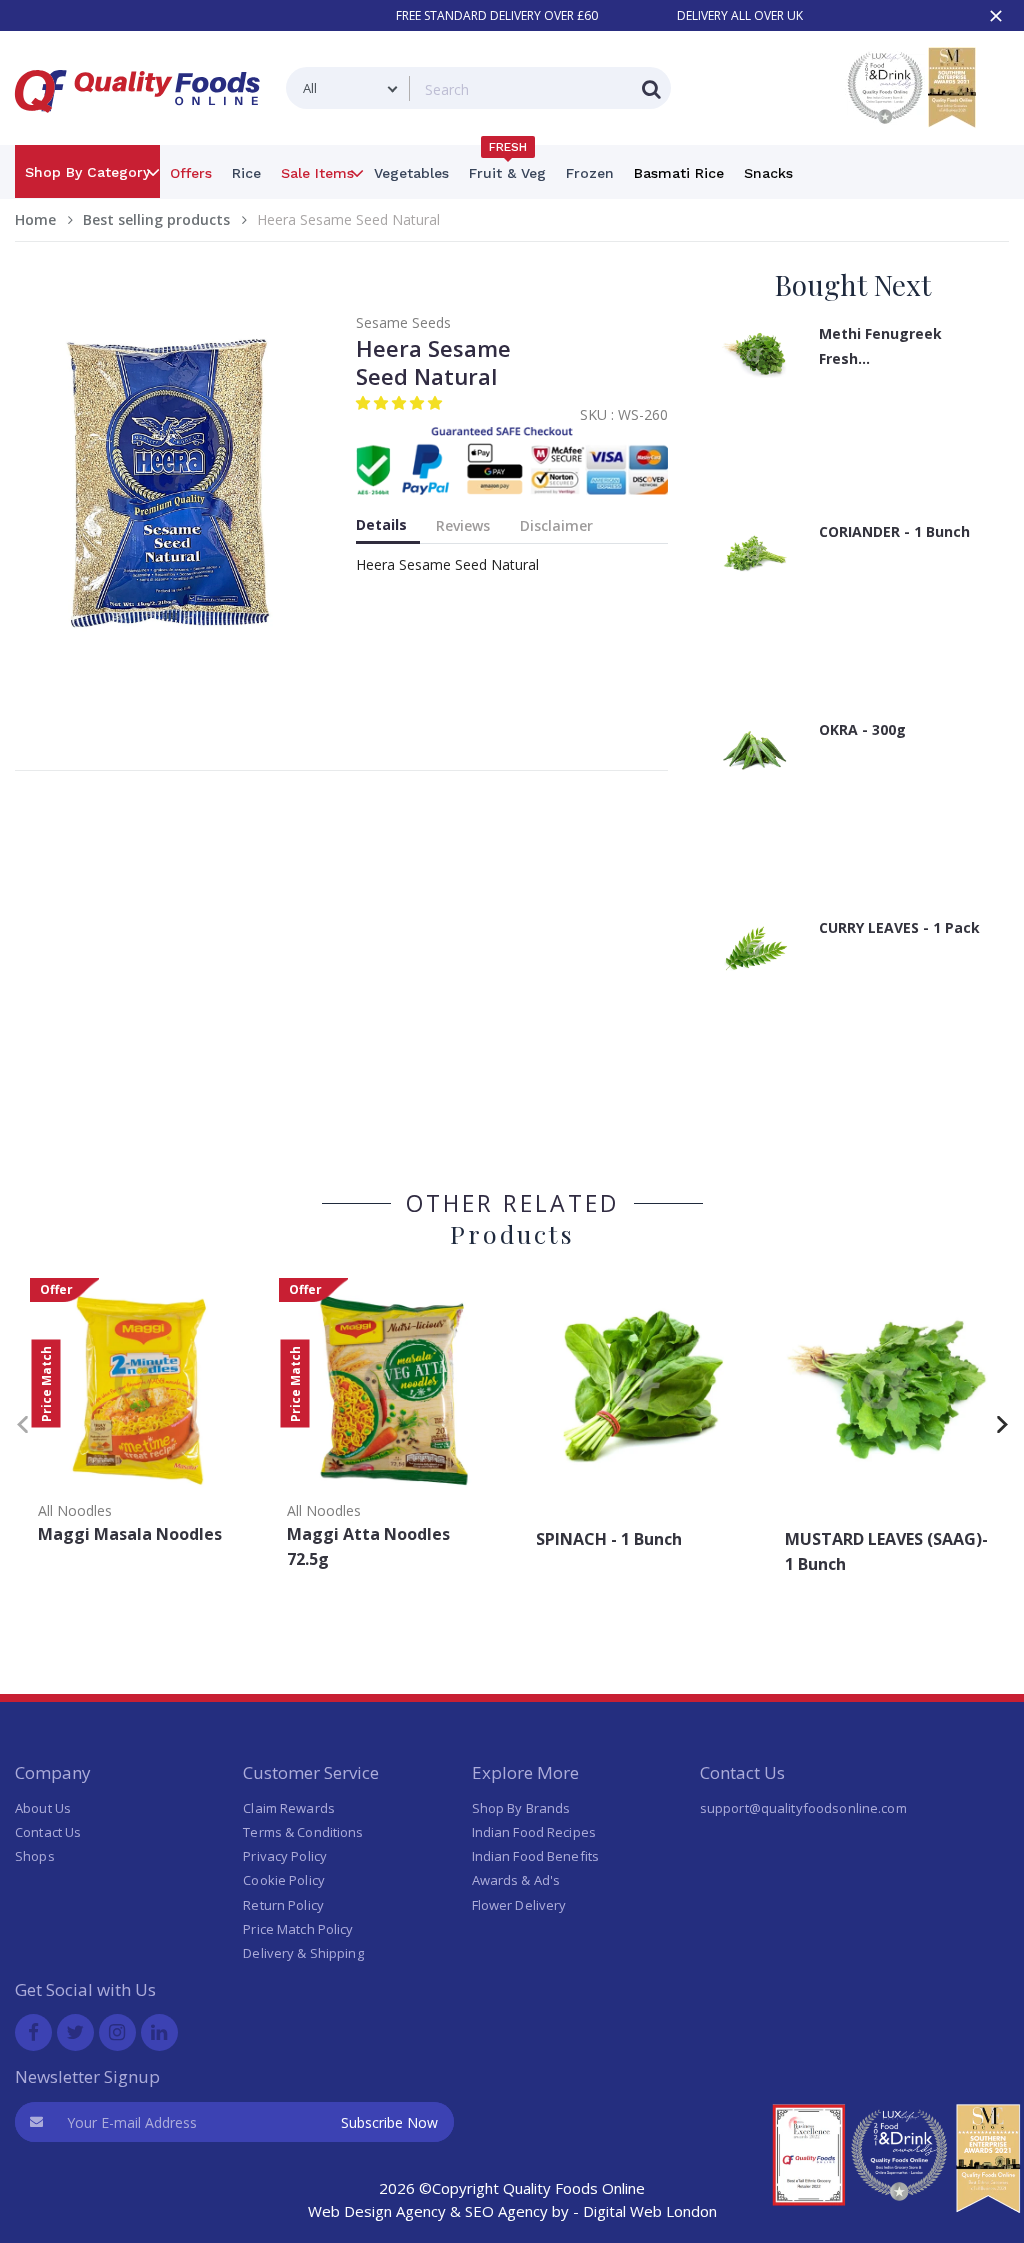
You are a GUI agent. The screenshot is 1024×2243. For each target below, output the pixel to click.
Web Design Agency (377, 2211)
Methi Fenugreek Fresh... (880, 346)
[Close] (996, 16)
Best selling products (156, 219)
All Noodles (75, 1510)
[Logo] (144, 124)
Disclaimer (556, 525)
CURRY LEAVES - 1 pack (899, 927)
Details (381, 524)
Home (35, 219)
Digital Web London (650, 2211)
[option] (139, 1417)
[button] (401, 402)
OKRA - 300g (862, 729)
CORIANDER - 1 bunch (894, 531)
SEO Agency (506, 2211)
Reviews (463, 525)
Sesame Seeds (403, 322)
